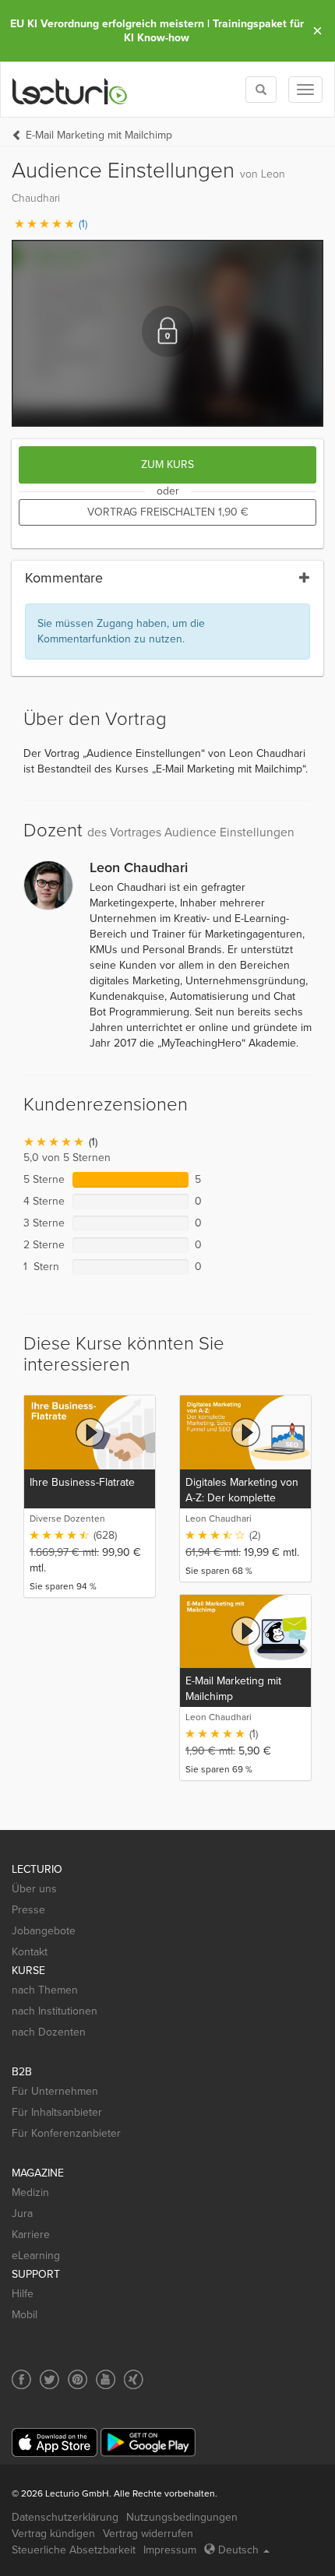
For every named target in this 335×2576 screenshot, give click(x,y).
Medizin (30, 2192)
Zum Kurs (167, 465)
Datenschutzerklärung (65, 2517)
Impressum (170, 2550)
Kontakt (30, 1952)
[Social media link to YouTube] (106, 2379)
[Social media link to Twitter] (49, 2379)
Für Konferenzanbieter (66, 2133)
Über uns (34, 1889)
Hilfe (23, 2294)
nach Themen (45, 1990)
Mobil (25, 2315)
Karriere (31, 2235)
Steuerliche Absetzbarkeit (74, 2550)
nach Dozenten (49, 2032)
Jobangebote (44, 1931)
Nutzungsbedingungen (182, 2517)
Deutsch (238, 2550)
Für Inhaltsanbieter (57, 2112)
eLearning (36, 2256)
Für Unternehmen (55, 2091)
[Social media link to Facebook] (21, 2379)
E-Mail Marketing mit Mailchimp (99, 135)
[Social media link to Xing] (134, 2379)
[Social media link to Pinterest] (78, 2379)
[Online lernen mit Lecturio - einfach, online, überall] (70, 90)
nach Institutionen (55, 2011)
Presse (28, 1910)
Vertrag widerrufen (148, 2534)
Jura (22, 2214)
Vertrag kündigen (53, 2534)
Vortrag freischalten (168, 512)
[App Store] (55, 2442)
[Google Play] (148, 2442)
